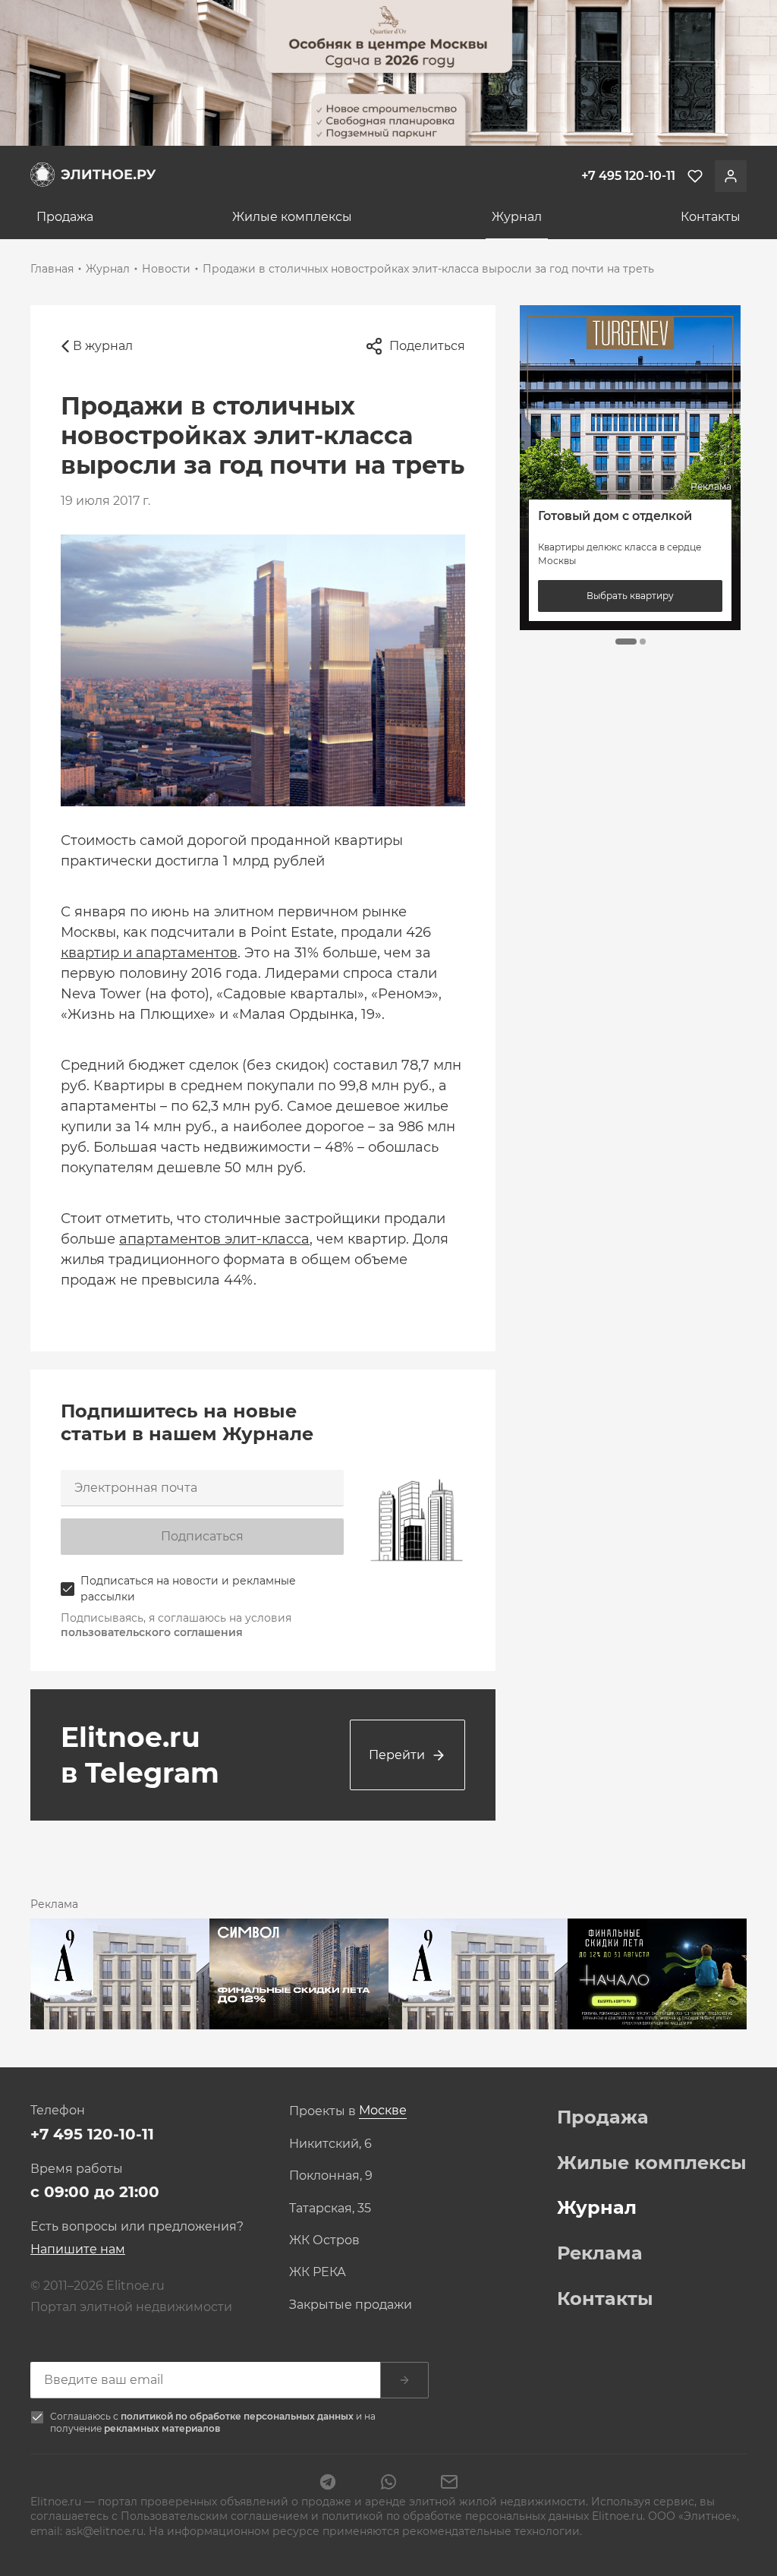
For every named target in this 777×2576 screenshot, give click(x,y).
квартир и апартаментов (149, 953)
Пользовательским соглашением (216, 2516)
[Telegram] (328, 2483)
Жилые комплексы (292, 217)
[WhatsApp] (388, 2483)
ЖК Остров (324, 2240)
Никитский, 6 (330, 2144)
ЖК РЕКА (318, 2272)
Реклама (600, 2253)
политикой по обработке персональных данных (238, 2416)
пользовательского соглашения (152, 1632)
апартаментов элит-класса (214, 1239)
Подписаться (202, 1536)
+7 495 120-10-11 (92, 2134)
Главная (52, 269)
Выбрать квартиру (630, 596)
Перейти (397, 1755)
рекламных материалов (162, 2428)
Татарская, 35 (330, 2209)
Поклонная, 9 (331, 2176)
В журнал (103, 346)
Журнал (517, 217)
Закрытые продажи (351, 2305)
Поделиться (427, 346)
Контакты (711, 217)
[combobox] (383, 2111)
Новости (166, 269)
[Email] (449, 2483)
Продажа (65, 217)
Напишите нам (78, 2249)
